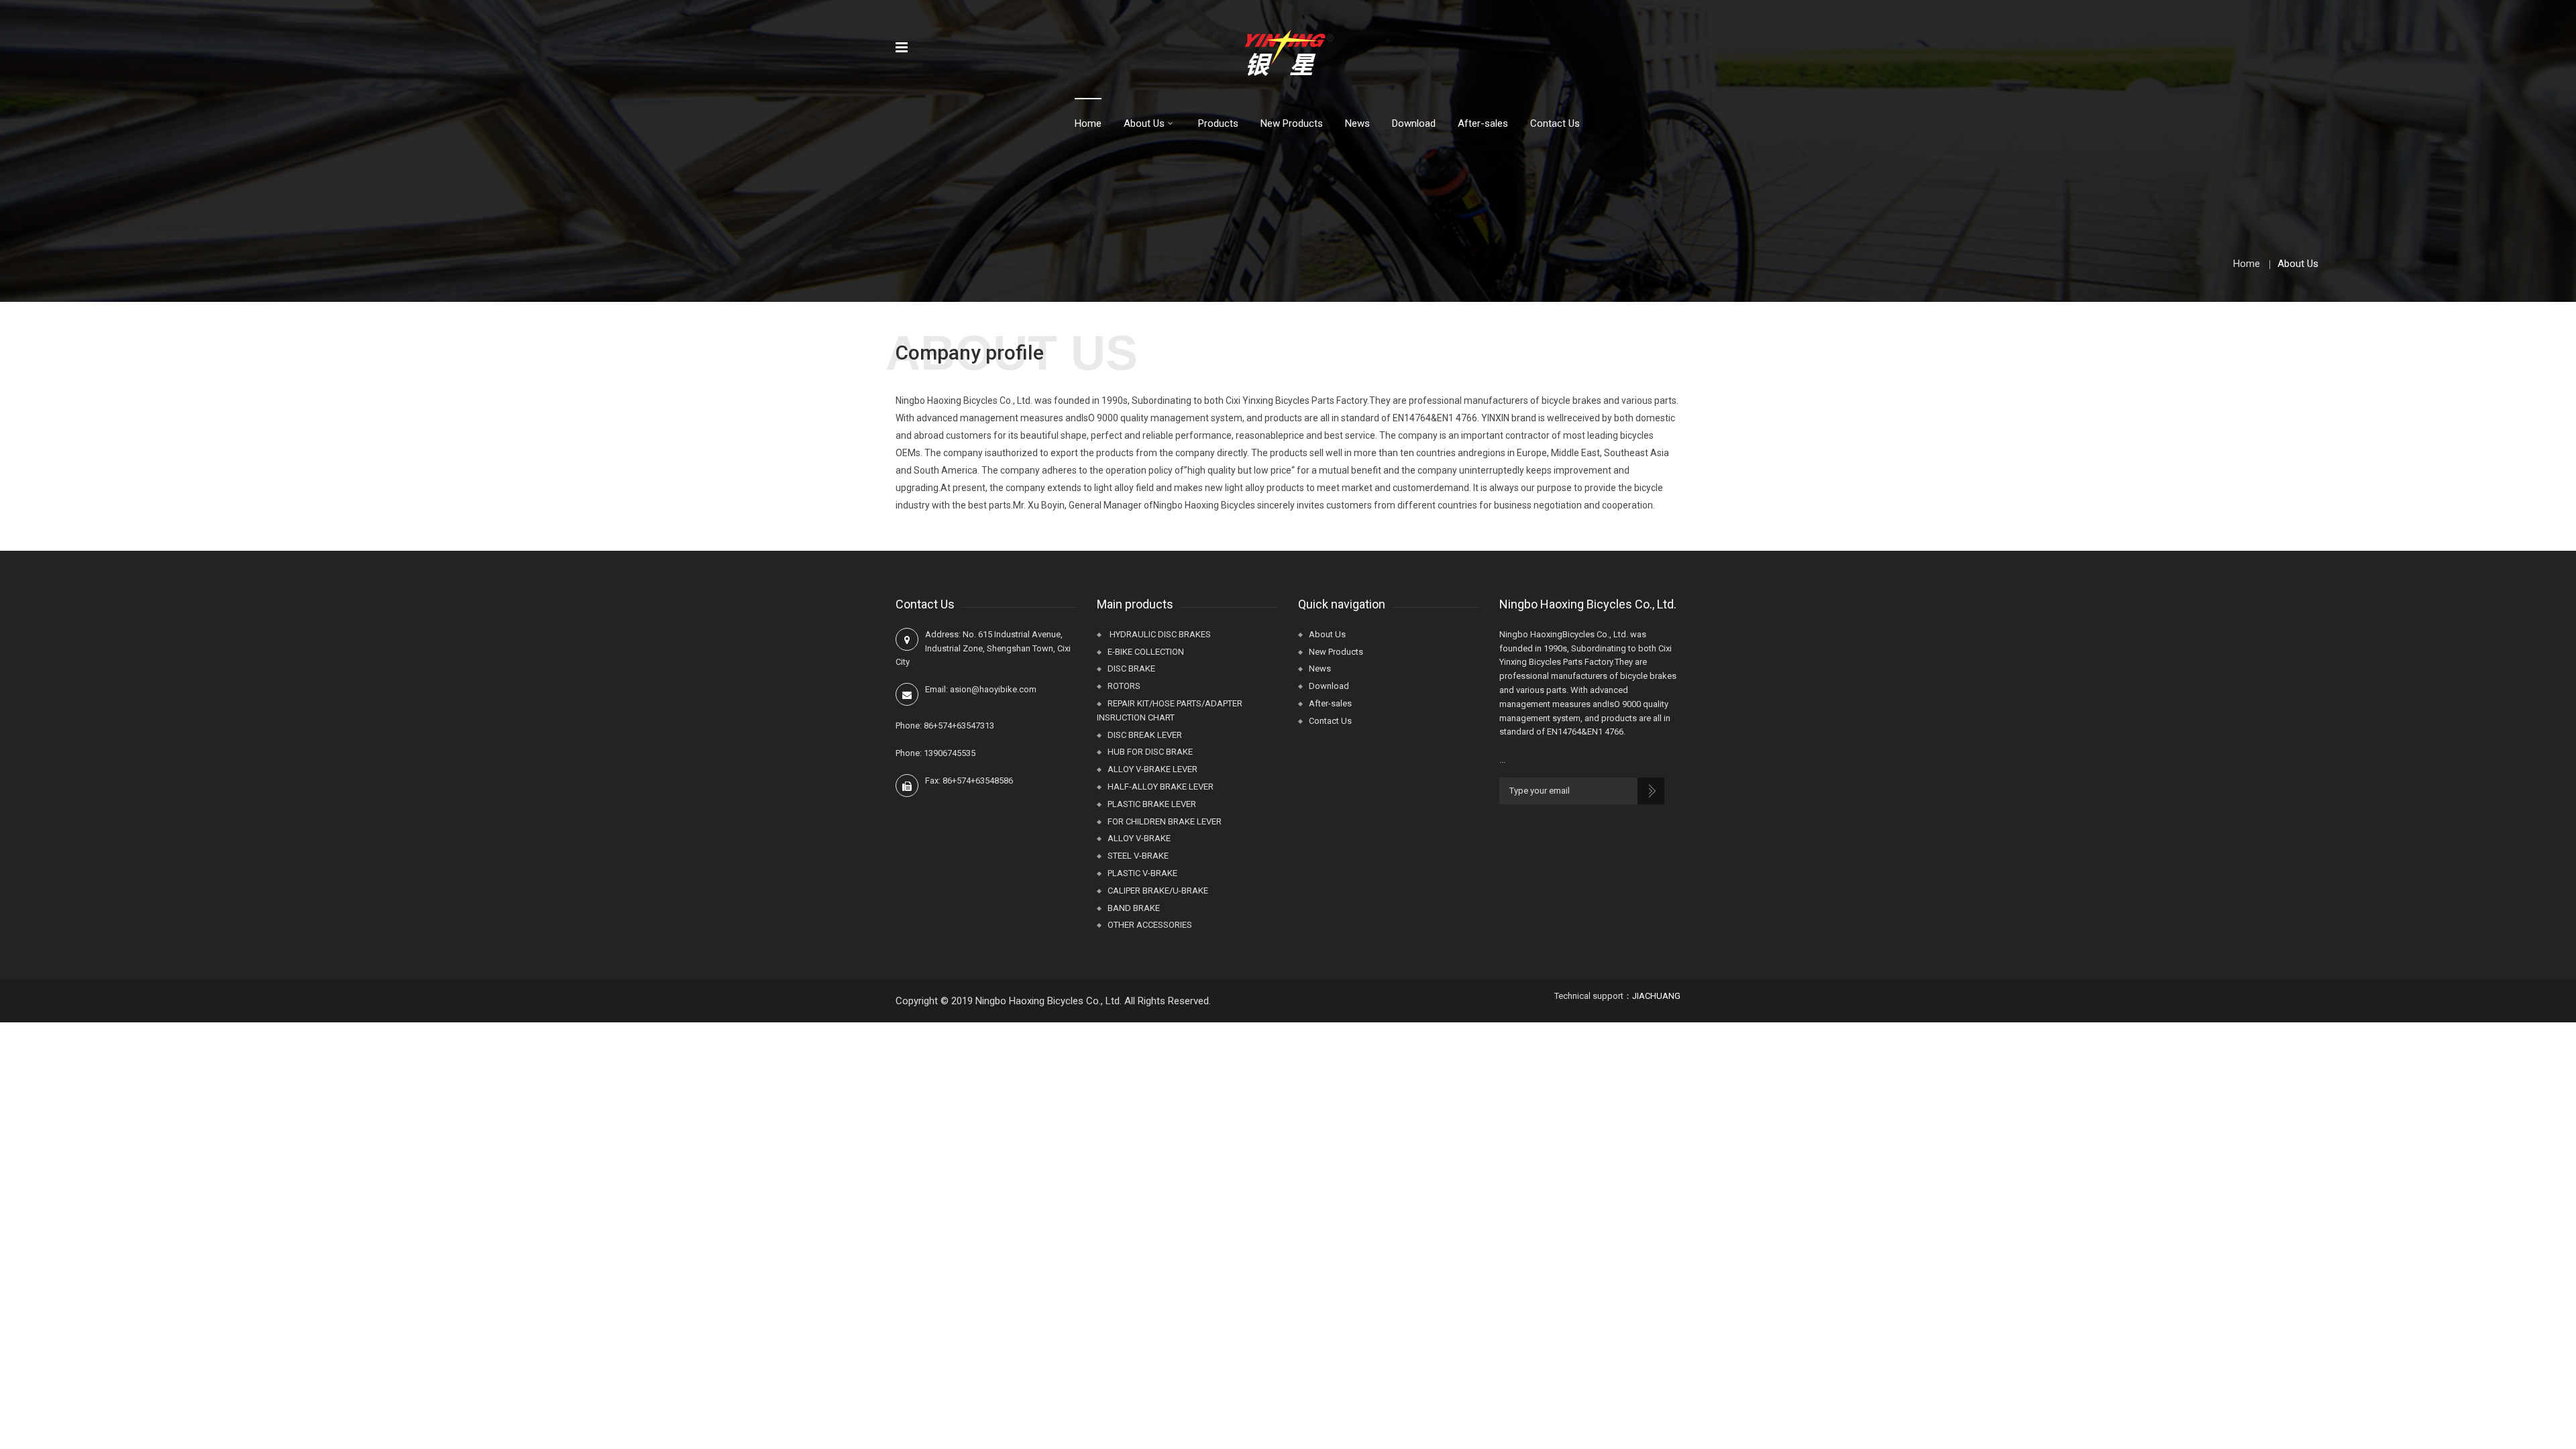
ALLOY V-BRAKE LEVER (1152, 769)
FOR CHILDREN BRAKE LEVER (1165, 821)
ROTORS (1124, 686)
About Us (1144, 123)
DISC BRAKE (1131, 668)
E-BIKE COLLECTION (1146, 652)
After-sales (1483, 123)
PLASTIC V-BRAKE (1142, 873)
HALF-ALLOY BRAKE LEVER (1161, 787)
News (1357, 123)
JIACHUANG (1656, 996)
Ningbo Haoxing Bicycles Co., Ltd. (1049, 1001)
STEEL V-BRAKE (1138, 856)
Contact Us (1555, 123)
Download (1414, 123)
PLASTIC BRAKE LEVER (1152, 804)
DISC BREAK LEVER (1145, 735)
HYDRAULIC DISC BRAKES (1159, 634)
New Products (1292, 123)
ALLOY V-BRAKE (1139, 838)
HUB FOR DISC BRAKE (1150, 752)
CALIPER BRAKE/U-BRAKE (1158, 891)
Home (1088, 123)
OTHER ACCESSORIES (1150, 925)
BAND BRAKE (1134, 908)
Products (1218, 123)
